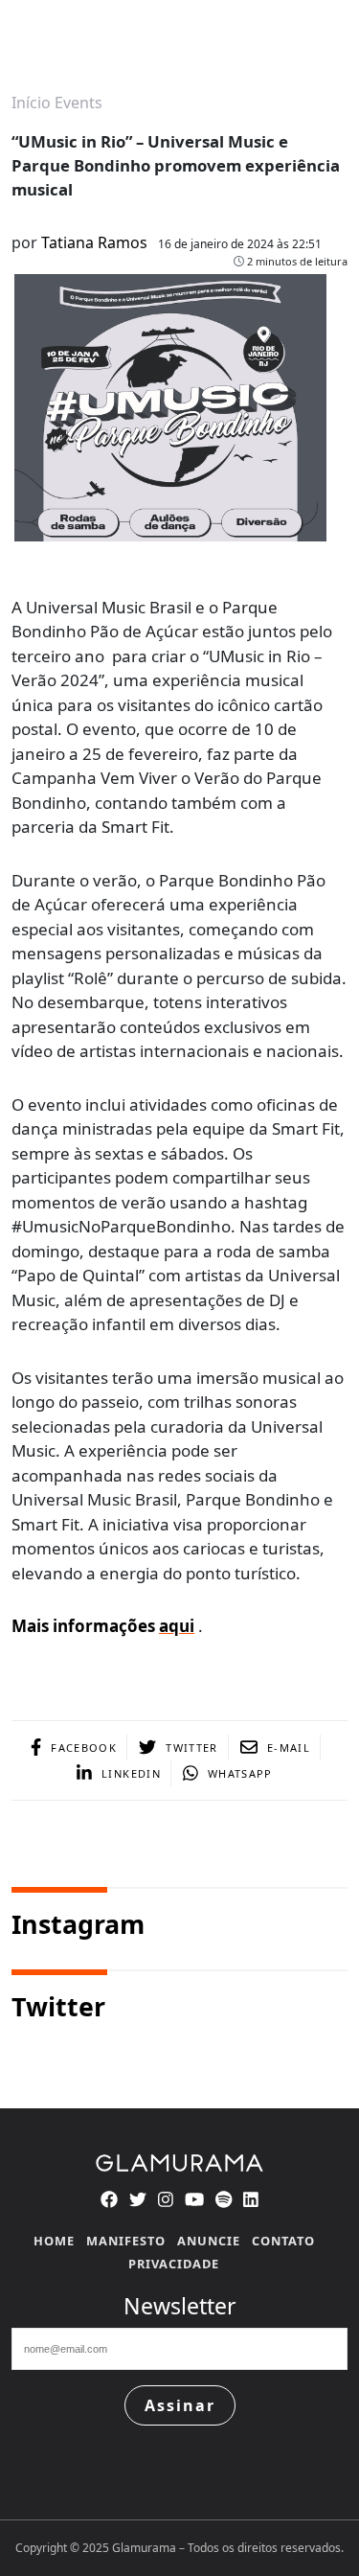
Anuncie (209, 2241)
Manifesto (126, 2241)
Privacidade (174, 2264)
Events (79, 103)
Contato (283, 2241)
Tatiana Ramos (94, 242)
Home (54, 2241)
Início (31, 103)
